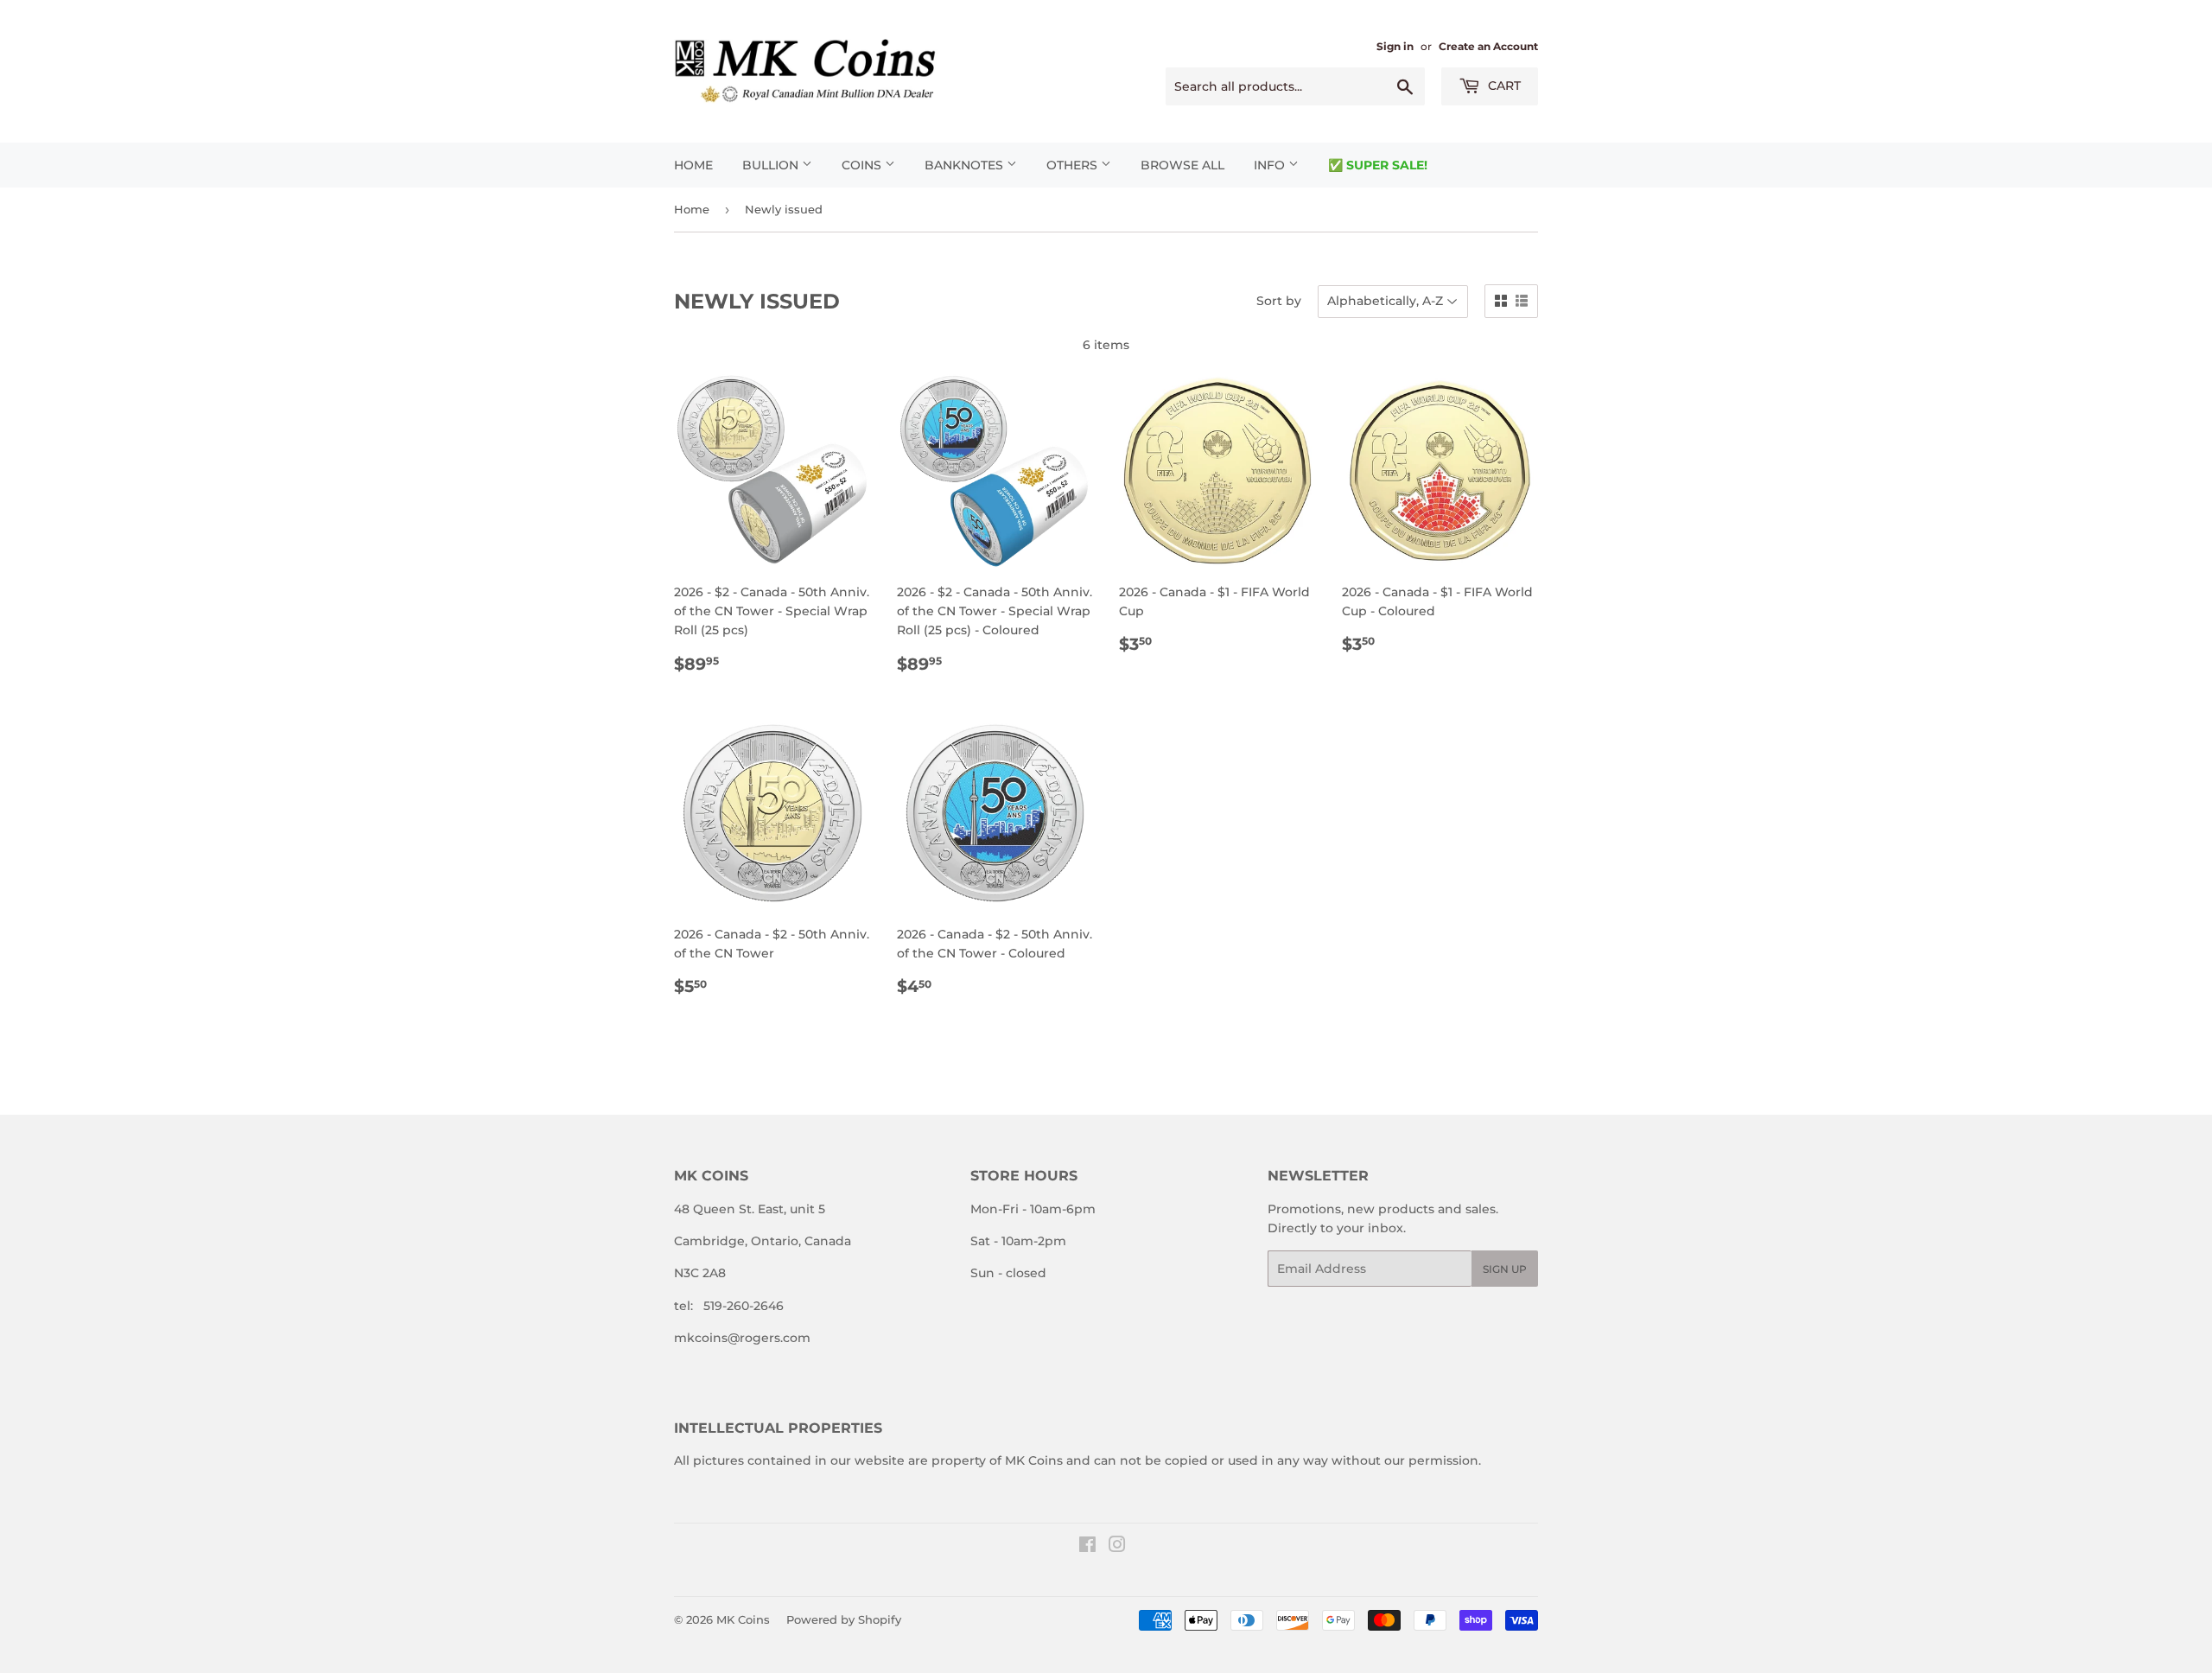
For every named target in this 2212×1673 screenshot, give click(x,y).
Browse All (1182, 165)
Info (1271, 165)
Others (1074, 165)
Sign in (1395, 46)
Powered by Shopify (844, 1619)
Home (693, 165)
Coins (863, 165)
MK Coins (743, 1619)
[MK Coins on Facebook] (1087, 1547)
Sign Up (1505, 1269)
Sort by (1279, 301)
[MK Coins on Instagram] (1117, 1547)
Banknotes (966, 165)
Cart (1503, 86)
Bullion (772, 165)
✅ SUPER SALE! (1378, 165)
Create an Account (1488, 46)
